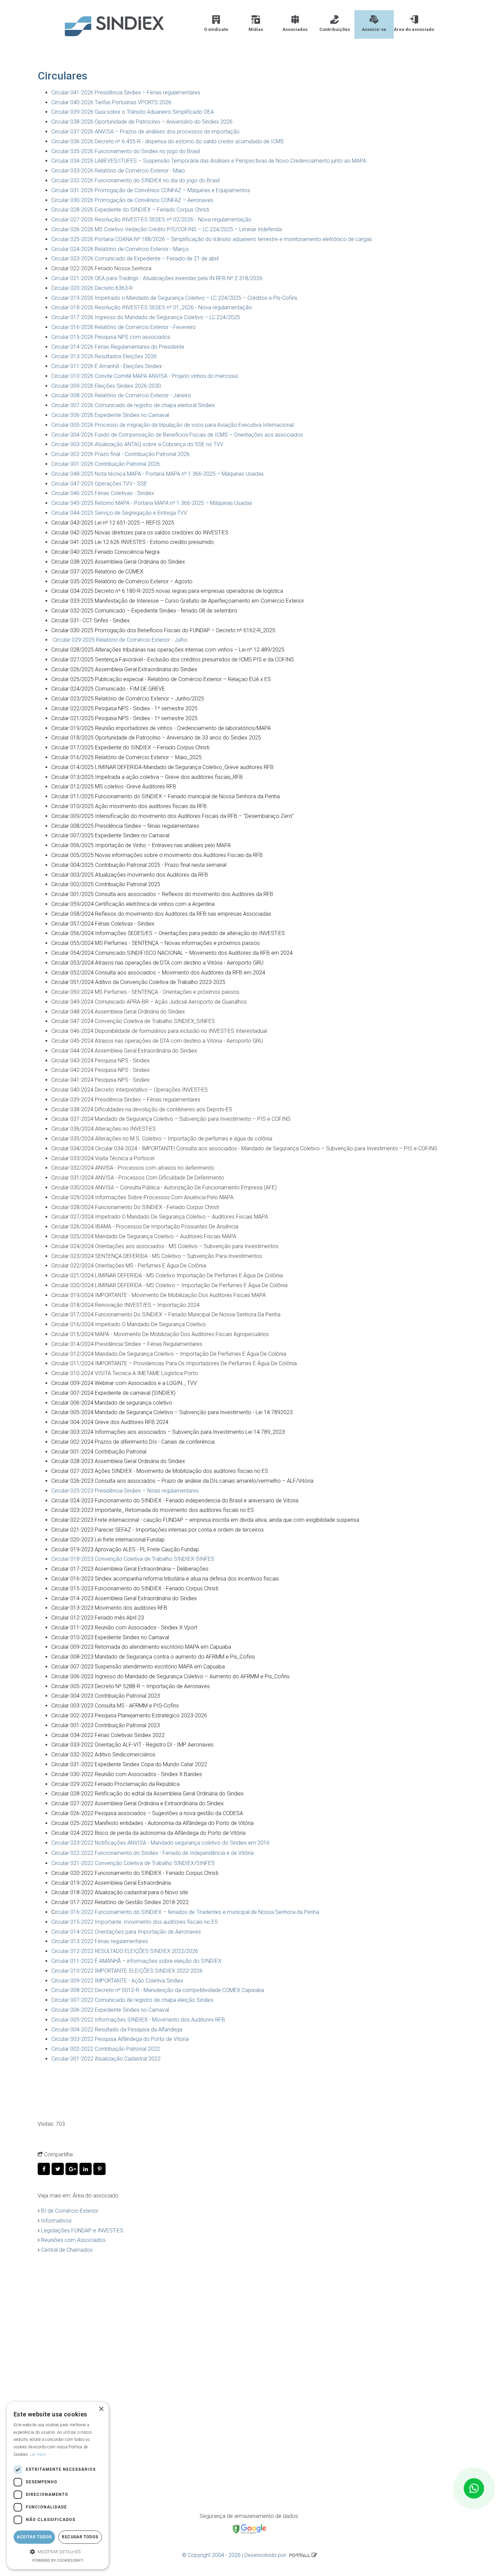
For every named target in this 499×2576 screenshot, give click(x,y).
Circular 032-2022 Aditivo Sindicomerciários (103, 1755)
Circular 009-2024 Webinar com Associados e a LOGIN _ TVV (124, 1383)
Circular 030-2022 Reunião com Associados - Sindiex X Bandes (127, 1774)
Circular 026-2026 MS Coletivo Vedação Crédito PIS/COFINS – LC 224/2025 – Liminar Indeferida (167, 229)
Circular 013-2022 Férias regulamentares (100, 1941)
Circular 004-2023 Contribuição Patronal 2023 (106, 1696)
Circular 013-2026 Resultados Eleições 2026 (104, 356)
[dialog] (58, 2486)
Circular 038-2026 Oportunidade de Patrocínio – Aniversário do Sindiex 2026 (142, 122)
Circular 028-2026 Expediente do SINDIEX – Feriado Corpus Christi (130, 210)
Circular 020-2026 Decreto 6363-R (92, 288)
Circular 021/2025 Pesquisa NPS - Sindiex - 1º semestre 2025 (124, 718)
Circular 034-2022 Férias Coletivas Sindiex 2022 (108, 1735)
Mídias (256, 29)
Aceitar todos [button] (34, 2537)
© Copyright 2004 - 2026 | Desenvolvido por (235, 2555)
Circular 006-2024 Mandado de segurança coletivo (112, 1403)
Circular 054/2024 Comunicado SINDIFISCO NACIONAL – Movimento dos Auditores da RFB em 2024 (172, 953)
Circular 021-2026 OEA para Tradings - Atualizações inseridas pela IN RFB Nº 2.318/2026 (157, 278)
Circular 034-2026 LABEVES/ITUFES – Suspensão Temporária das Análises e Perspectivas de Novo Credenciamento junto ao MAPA (209, 161)
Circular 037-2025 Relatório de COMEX (97, 572)
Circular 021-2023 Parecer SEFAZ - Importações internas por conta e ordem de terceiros (158, 1530)
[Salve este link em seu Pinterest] (100, 2169)
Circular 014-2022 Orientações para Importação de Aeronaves (126, 1932)
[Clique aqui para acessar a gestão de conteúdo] (314, 2555)
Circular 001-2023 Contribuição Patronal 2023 (106, 1725)
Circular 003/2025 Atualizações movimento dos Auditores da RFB (130, 875)
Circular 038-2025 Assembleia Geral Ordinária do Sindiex (118, 562)
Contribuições (335, 29)
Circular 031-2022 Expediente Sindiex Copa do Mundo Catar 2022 (129, 1764)
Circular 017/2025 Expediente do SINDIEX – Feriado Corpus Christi (130, 747)
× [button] (101, 2409)
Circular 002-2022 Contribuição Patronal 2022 (106, 2049)
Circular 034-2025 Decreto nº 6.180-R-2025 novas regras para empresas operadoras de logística (167, 591)
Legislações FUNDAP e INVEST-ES (82, 2231)
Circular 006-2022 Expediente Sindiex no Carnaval (110, 2010)
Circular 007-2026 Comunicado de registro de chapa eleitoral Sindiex (133, 405)
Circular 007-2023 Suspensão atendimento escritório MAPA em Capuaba (138, 1667)
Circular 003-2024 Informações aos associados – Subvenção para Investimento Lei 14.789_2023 (168, 1432)
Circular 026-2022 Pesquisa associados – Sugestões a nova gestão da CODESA (147, 1813)
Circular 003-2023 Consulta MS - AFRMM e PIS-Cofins (115, 1706)
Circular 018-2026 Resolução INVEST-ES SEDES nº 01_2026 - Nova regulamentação (152, 307)
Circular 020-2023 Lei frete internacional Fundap (108, 1540)
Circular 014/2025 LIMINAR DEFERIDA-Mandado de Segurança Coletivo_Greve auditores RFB (162, 767)
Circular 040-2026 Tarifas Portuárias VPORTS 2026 (111, 102)
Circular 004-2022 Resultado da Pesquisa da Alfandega (117, 2030)
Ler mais (38, 2454)
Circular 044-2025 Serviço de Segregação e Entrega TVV (119, 513)
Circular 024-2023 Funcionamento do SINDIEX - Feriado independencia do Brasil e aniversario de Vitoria (175, 1501)
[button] (58, 2552)
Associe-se (374, 29)
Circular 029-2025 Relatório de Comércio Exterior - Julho (120, 640)
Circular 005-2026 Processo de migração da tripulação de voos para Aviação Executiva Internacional (172, 425)
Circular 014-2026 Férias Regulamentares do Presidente (118, 347)
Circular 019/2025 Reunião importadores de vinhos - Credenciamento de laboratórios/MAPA (161, 728)
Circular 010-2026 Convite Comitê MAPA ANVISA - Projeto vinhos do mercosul (144, 376)
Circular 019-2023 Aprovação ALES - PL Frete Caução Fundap (125, 1549)
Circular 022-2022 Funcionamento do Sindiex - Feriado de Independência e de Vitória (152, 1853)
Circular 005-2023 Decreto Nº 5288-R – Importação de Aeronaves (131, 1686)
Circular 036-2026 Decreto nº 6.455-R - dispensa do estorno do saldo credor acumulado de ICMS (168, 141)
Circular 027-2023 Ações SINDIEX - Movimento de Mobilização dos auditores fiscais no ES (160, 1471)
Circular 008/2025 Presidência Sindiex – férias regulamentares (125, 826)
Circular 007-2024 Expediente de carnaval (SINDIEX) (113, 1393)
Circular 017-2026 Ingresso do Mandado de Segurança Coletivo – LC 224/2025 (146, 317)
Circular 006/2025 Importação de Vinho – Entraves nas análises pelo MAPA (141, 845)
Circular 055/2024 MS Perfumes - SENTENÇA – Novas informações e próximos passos (155, 943)
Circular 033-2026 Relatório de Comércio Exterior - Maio (118, 171)
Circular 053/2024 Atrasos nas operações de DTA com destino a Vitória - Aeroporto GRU (157, 963)
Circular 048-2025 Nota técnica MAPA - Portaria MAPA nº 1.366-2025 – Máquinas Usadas (158, 474)
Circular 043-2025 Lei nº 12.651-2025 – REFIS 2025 (113, 523)
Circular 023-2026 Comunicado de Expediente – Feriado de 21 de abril (135, 259)
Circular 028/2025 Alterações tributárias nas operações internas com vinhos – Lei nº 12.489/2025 (168, 650)
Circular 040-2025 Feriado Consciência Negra (105, 552)
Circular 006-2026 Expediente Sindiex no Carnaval (110, 415)
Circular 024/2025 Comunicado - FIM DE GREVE (108, 689)
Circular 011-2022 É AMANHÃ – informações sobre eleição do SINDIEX (136, 1961)
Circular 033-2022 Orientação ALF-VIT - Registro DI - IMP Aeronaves (132, 1745)
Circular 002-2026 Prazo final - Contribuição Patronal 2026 (121, 454)
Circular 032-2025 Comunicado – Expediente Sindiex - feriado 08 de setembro (144, 611)
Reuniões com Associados (73, 2240)
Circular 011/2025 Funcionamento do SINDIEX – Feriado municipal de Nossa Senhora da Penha (165, 796)
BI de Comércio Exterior (70, 2211)
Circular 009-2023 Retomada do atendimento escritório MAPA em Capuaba (141, 1647)
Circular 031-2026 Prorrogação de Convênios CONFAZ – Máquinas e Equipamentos (151, 190)
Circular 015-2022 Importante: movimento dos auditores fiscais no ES (135, 1922)
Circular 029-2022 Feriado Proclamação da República (115, 1784)
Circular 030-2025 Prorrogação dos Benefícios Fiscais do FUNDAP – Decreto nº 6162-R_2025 (163, 630)
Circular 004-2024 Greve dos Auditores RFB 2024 (110, 1422)
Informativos (56, 2221)
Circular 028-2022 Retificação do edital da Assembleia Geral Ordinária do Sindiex (147, 1794)
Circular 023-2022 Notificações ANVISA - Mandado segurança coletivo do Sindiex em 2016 (160, 1843)
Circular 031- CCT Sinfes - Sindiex (90, 620)
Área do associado (414, 29)
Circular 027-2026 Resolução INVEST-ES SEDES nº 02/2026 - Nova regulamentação (151, 220)
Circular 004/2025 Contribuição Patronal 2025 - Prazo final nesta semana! (139, 865)
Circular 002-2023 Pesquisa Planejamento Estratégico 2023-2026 (129, 1715)
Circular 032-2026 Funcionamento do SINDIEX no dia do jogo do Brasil (135, 180)
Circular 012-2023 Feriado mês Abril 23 (98, 1618)
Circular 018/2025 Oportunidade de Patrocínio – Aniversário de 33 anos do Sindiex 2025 (156, 738)
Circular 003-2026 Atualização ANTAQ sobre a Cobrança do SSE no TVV (137, 444)
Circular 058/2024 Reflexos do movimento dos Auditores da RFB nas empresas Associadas (162, 914)
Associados (295, 29)
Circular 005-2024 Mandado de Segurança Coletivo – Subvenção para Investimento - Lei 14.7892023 (172, 1412)
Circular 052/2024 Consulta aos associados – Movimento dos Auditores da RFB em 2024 (158, 973)
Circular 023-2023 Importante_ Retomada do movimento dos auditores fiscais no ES (153, 1510)
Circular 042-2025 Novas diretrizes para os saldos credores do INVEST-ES (140, 533)
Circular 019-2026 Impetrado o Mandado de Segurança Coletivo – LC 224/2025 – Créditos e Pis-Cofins (174, 298)
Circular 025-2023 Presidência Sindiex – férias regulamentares (125, 1491)
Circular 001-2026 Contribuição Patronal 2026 (106, 464)
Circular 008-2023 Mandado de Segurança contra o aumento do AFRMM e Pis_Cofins (153, 1657)
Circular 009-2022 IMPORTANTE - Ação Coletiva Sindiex (117, 1981)
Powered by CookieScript (58, 2561)
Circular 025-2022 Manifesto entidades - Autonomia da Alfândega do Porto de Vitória (152, 1823)
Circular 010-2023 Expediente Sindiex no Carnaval (110, 1637)
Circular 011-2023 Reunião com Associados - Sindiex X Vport (124, 1628)
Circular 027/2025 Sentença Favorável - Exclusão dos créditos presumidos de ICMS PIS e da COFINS (173, 660)
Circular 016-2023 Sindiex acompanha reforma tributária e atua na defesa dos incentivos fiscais (165, 1579)
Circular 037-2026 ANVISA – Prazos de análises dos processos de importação (145, 132)
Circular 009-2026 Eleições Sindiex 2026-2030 (106, 386)
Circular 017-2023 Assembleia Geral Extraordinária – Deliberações (130, 1569)
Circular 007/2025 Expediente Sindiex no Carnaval (110, 835)
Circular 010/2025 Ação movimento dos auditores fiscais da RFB (129, 806)
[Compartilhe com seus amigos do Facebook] (45, 2169)
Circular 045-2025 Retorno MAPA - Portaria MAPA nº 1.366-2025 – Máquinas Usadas (152, 503)
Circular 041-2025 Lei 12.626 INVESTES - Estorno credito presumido (133, 542)
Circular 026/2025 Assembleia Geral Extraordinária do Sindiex (124, 669)
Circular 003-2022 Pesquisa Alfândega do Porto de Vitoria (120, 2039)
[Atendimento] (474, 2488)
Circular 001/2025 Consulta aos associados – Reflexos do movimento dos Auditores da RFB (162, 894)
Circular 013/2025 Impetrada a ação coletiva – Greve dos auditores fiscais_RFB (147, 777)
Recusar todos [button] (80, 2537)
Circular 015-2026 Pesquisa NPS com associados (111, 337)
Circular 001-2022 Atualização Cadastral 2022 (106, 2059)
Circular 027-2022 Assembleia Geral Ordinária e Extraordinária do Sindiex (137, 1803)
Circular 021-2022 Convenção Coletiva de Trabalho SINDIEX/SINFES (133, 1863)
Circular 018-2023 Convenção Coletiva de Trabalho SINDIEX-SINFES (133, 1559)
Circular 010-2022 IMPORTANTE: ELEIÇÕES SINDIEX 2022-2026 (127, 1971)
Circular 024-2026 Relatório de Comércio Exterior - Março (120, 249)
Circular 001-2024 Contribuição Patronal (99, 1452)
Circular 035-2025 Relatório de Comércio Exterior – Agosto (122, 581)
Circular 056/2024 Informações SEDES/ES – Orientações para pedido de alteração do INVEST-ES (168, 933)
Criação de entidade (76, 2388)
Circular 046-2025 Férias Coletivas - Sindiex (103, 493)
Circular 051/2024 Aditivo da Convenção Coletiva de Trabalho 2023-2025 (138, 982)
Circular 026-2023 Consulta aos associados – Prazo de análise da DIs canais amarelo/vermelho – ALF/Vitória (182, 1481)
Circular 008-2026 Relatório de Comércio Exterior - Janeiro (121, 395)
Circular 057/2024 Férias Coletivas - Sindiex (103, 924)
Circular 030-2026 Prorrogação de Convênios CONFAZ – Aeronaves (132, 200)
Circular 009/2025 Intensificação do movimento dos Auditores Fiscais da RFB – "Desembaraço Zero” (172, 816)
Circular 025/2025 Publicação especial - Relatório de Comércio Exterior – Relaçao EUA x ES (161, 679)
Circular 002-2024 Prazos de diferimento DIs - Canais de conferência (133, 1442)
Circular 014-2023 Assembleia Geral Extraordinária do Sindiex (124, 1598)
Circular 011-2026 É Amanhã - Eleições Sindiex (107, 366)
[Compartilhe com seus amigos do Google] (72, 2169)
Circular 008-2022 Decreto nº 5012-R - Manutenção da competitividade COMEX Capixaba (158, 1990)
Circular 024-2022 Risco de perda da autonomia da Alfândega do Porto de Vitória (148, 1833)
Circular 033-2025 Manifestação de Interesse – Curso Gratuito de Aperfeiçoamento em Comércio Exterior (178, 601)
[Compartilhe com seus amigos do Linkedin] (86, 2169)
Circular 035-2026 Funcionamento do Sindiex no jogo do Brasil (126, 151)
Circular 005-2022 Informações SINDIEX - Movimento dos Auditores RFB (138, 2020)
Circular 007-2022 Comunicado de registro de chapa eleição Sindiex (132, 2000)
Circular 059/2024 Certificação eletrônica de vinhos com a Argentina (133, 904)
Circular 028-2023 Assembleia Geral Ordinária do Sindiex (118, 1461)
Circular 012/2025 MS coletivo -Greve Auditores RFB (114, 787)
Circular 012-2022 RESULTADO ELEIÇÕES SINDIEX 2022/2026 (125, 1951)
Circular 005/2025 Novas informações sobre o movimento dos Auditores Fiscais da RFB (157, 855)
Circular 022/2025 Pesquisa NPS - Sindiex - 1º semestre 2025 (124, 708)
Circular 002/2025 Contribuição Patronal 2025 (106, 884)
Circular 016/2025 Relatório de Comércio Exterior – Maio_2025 (126, 757)
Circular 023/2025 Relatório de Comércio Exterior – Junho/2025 (128, 699)
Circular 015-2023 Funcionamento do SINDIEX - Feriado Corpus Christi (135, 1588)
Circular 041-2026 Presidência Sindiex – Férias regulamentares (126, 93)
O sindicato (216, 29)
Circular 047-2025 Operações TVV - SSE (99, 484)
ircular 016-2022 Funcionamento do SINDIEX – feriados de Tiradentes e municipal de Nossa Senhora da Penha (187, 1912)
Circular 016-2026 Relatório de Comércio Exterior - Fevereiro (124, 327)
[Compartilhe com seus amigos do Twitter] (59, 2169)
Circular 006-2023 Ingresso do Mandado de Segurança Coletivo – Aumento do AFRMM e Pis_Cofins (170, 1676)
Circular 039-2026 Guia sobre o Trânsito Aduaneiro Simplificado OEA (133, 112)
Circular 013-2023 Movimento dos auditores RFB (109, 1608)
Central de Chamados (67, 2250)
